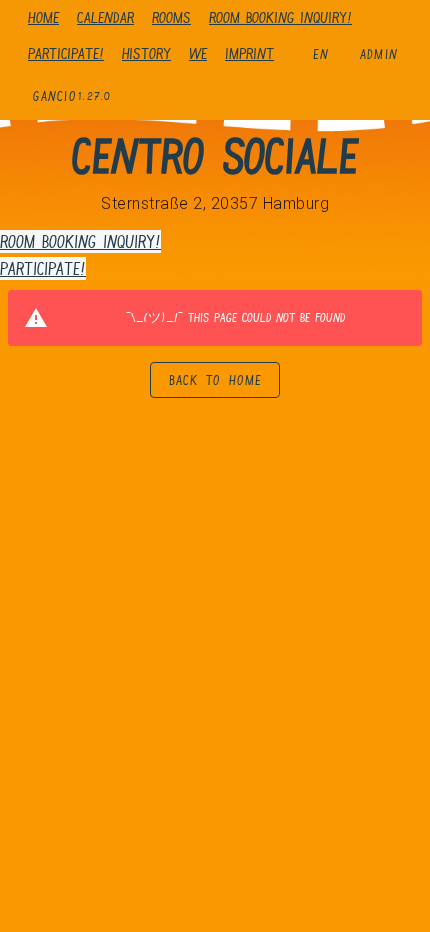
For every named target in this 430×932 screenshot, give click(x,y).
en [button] (321, 54)
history (146, 53)
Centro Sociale (215, 156)
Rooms (171, 17)
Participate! (66, 53)
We (198, 53)
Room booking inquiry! (280, 17)
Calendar (105, 17)
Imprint (249, 53)
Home (43, 17)
